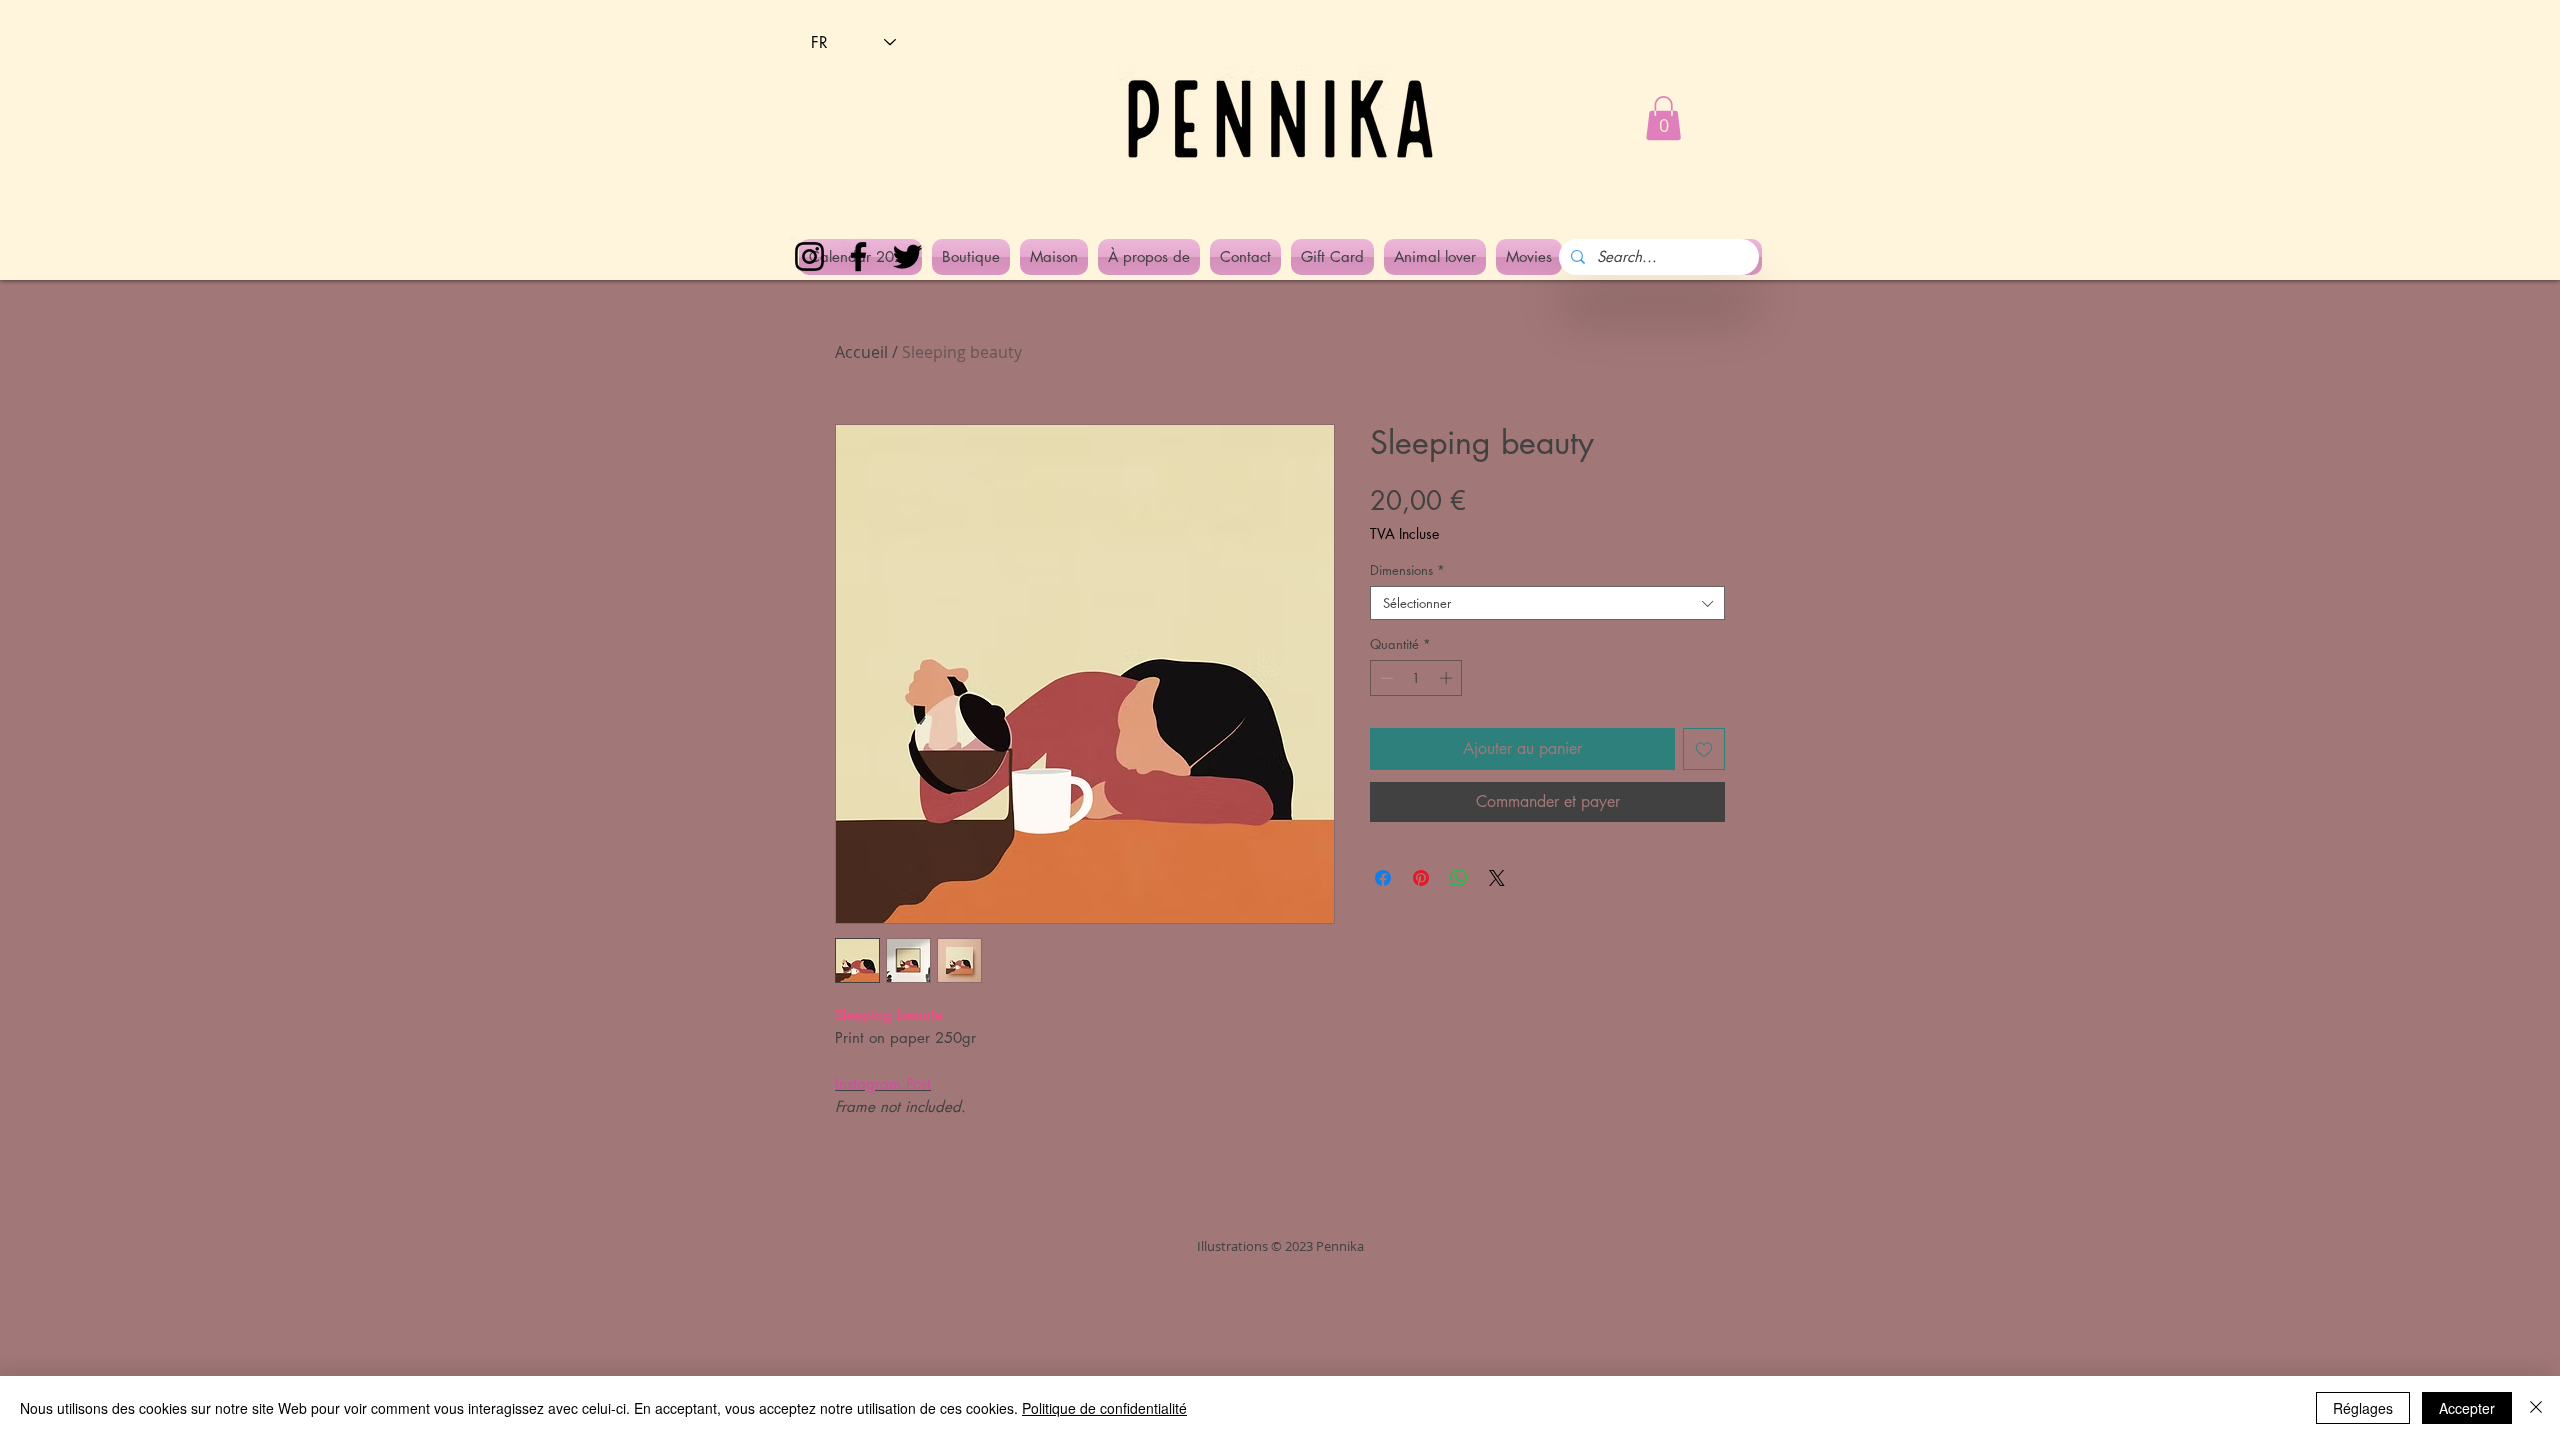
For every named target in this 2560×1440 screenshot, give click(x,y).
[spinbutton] (1416, 678)
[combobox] (1547, 603)
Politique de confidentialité (1104, 1408)
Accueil (861, 352)
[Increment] (1448, 678)
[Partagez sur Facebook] (1383, 878)
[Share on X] (1497, 878)
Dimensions (1407, 570)
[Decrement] (1385, 678)
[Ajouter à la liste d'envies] (1704, 749)
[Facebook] (858, 256)
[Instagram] (809, 256)
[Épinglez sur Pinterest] (1421, 878)
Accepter (2467, 1408)
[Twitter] (907, 256)
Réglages (2363, 1408)
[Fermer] (2536, 1408)
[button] (1663, 118)
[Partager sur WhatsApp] (1459, 878)
